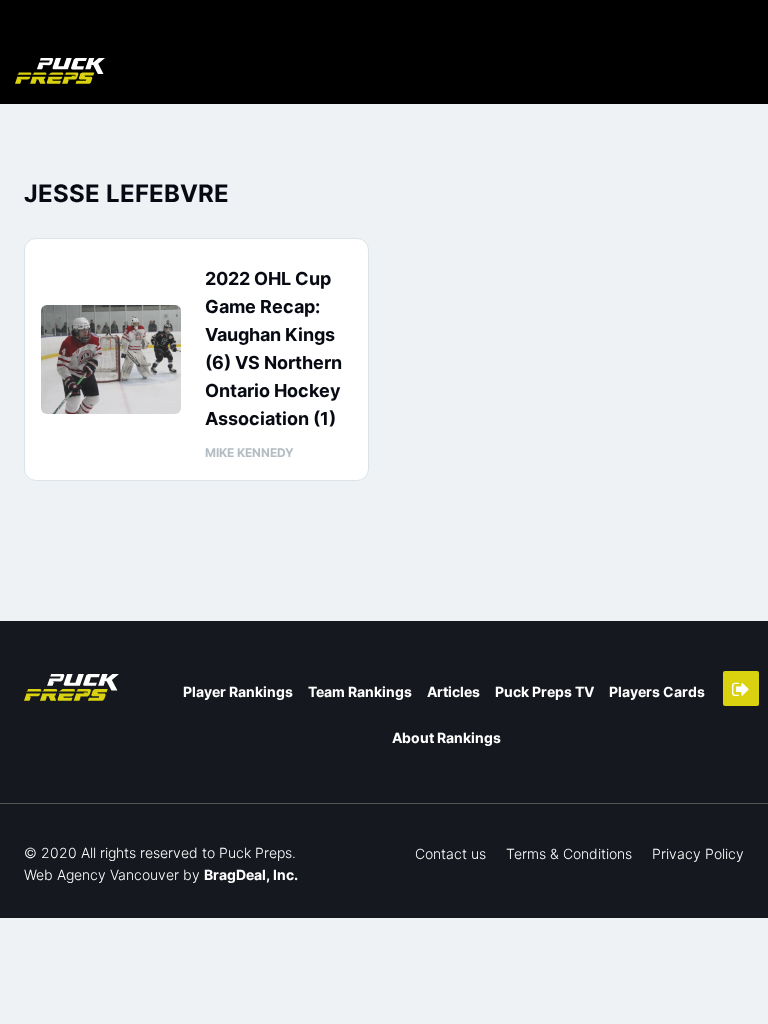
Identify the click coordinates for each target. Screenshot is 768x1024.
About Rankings (446, 737)
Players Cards (657, 691)
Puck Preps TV (544, 691)
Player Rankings (238, 691)
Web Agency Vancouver (101, 874)
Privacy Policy (698, 853)
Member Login (741, 688)
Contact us (450, 853)
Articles (453, 691)
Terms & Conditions (569, 853)
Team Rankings (360, 691)
